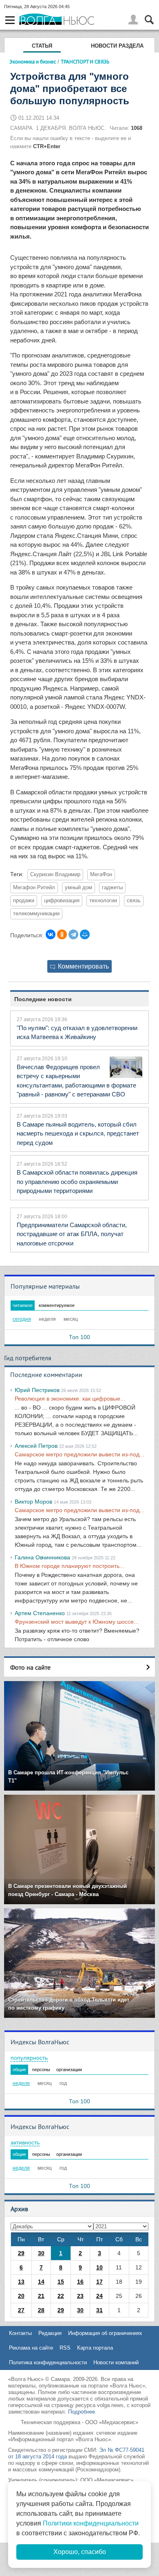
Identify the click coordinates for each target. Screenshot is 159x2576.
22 (61, 2296)
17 (99, 2282)
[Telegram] (73, 934)
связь (134, 901)
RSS (65, 2348)
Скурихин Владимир (55, 875)
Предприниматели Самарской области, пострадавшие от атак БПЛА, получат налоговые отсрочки (72, 1234)
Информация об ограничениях (105, 2333)
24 (99, 2296)
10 (99, 2267)
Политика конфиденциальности (48, 2362)
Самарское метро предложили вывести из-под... (79, 1454)
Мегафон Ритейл (34, 888)
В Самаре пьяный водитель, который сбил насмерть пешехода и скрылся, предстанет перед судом (78, 1133)
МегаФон (101, 875)
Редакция (50, 2333)
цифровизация (62, 901)
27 (21, 2310)
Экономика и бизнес (33, 61)
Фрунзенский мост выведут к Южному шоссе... (77, 1622)
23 (80, 2296)
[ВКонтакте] (51, 934)
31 (99, 2310)
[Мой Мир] (85, 934)
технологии (103, 901)
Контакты (20, 2333)
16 (80, 2282)
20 (21, 2296)
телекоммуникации (36, 914)
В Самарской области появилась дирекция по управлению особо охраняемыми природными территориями (77, 1182)
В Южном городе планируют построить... (70, 1566)
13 (21, 2282)
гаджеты (112, 888)
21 (41, 2296)
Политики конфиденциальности (91, 2523)
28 (41, 2310)
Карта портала (95, 2348)
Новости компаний (116, 2362)
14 (41, 2282)
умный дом (78, 888)
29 (21, 2253)
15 (61, 2282)
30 (41, 2253)
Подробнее (82, 2412)
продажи (24, 901)
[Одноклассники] (62, 934)
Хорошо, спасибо (80, 2552)
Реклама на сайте (31, 2348)
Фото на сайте (30, 1667)
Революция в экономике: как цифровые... (70, 1399)
